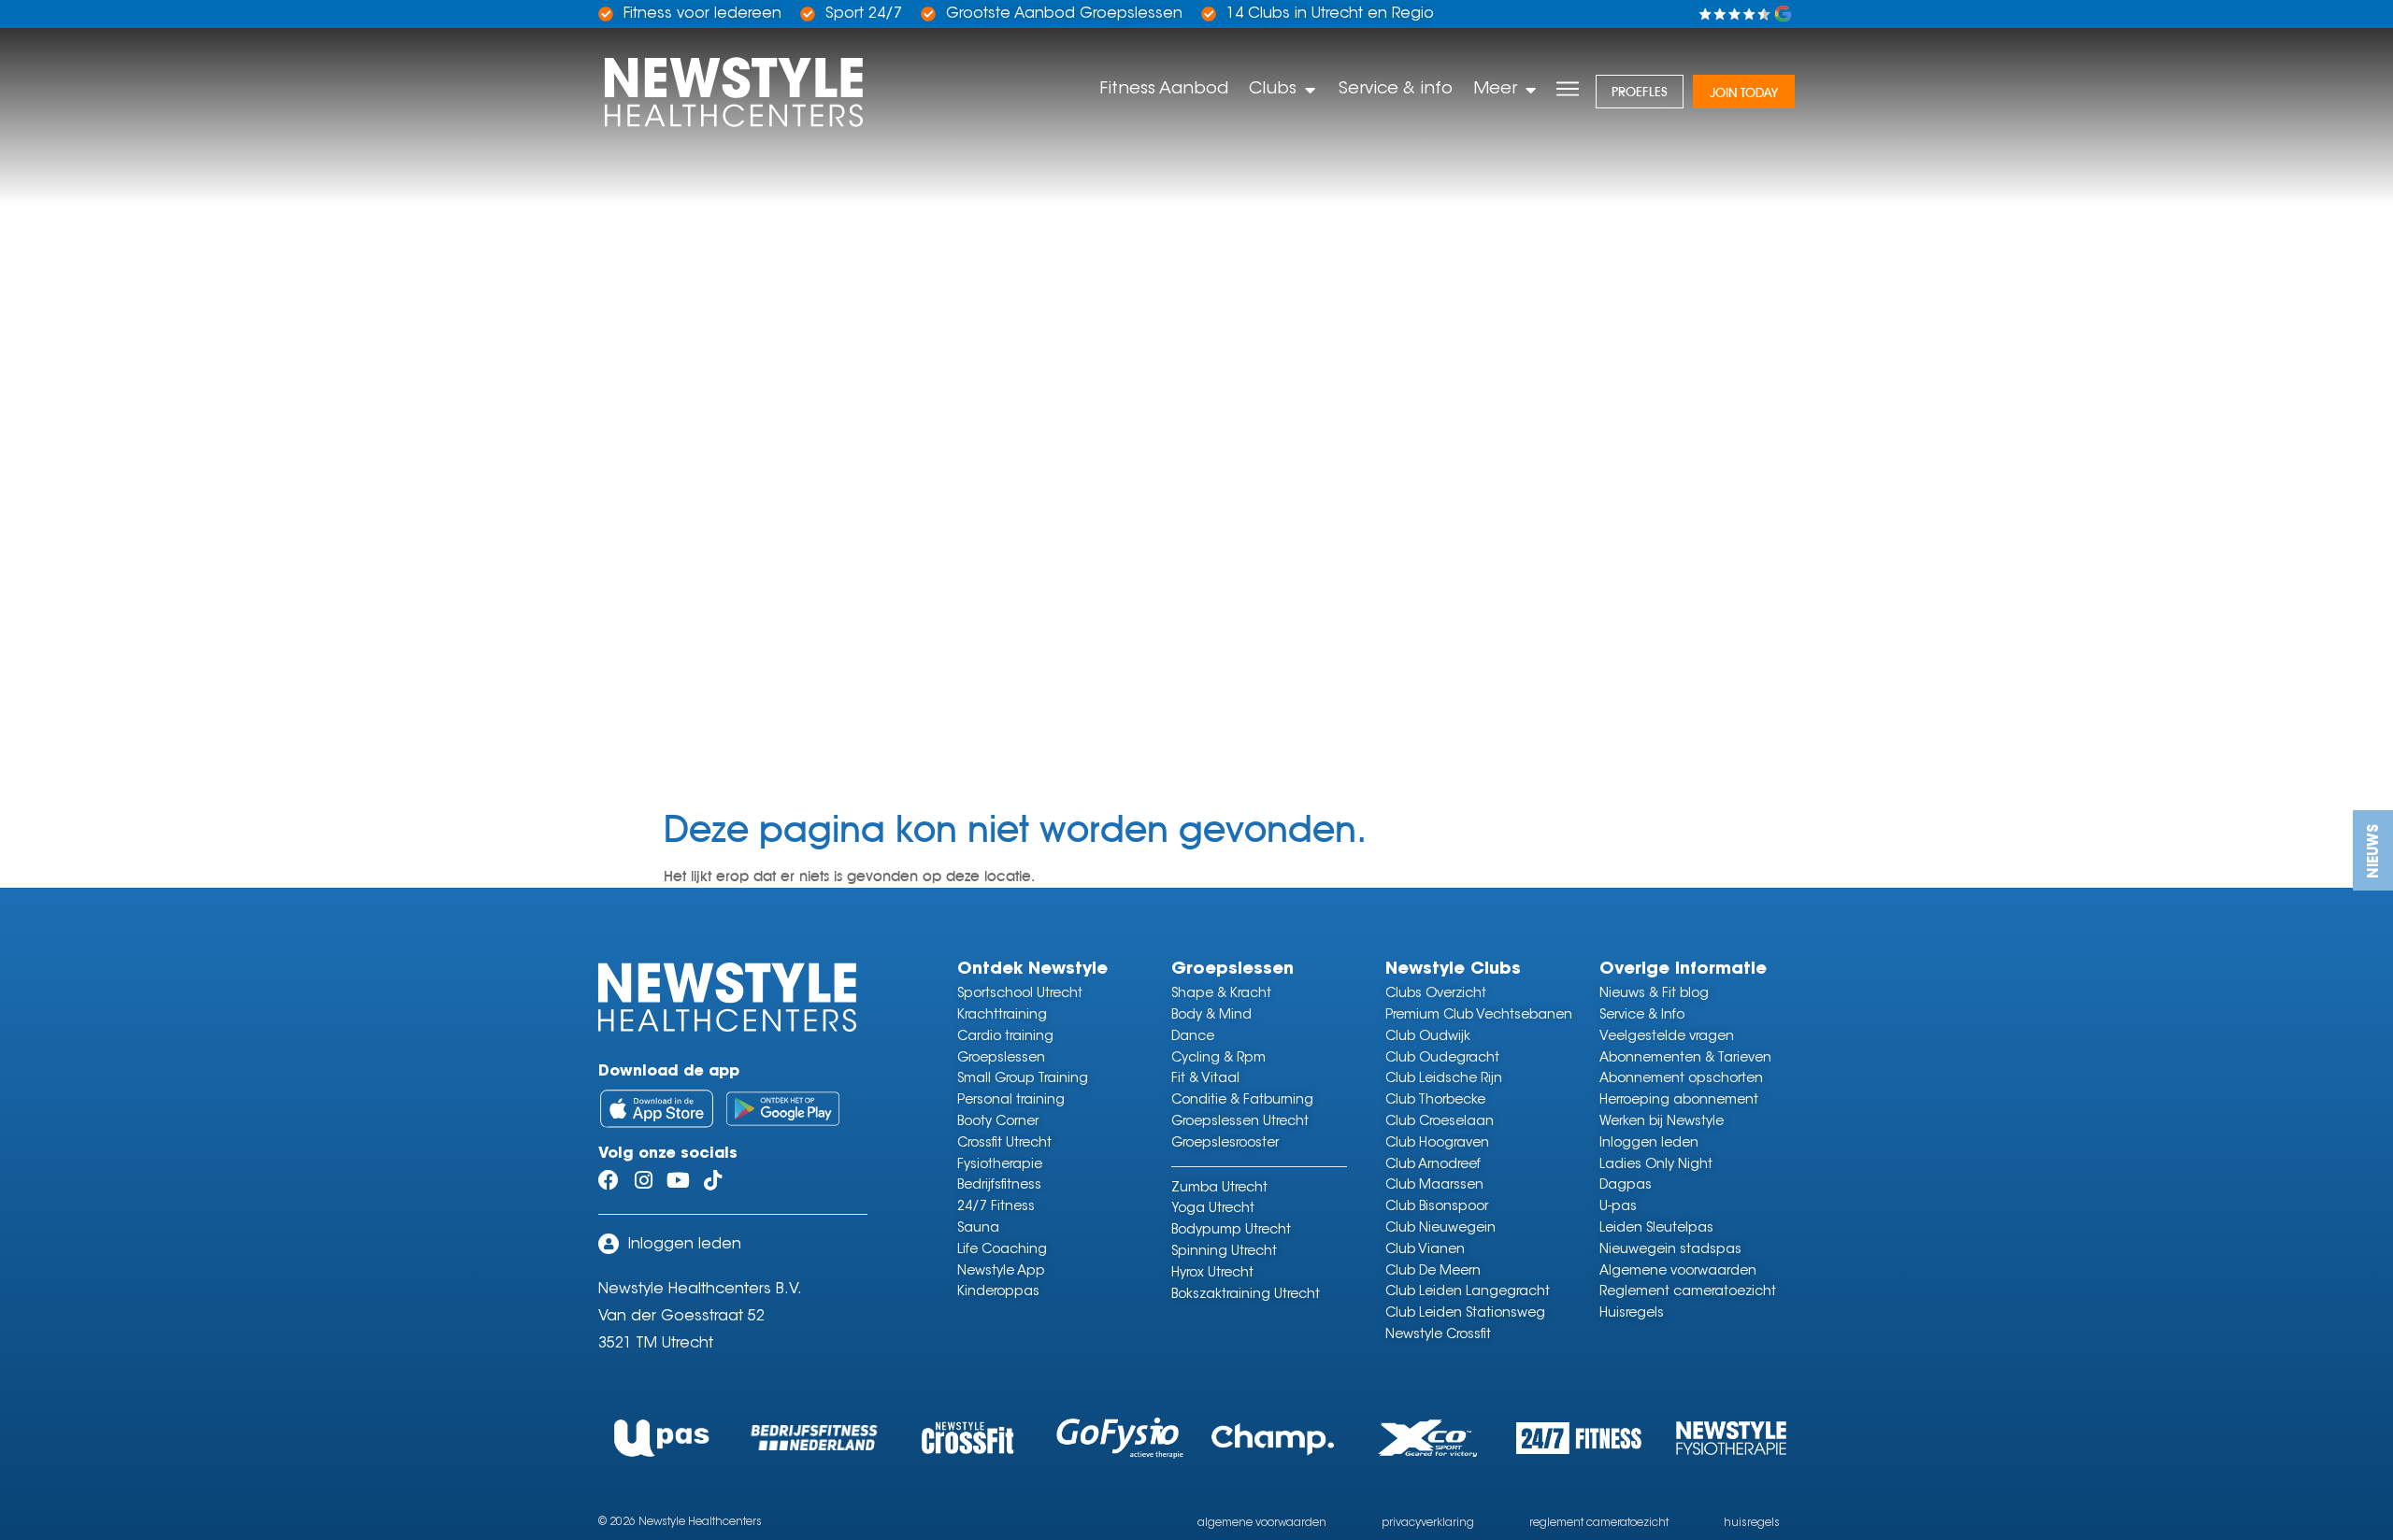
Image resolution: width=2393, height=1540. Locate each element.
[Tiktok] (712, 1180)
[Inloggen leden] (609, 1244)
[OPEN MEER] (1530, 90)
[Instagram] (643, 1180)
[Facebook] (609, 1180)
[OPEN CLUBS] (1310, 90)
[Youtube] (678, 1180)
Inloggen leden (685, 1245)
